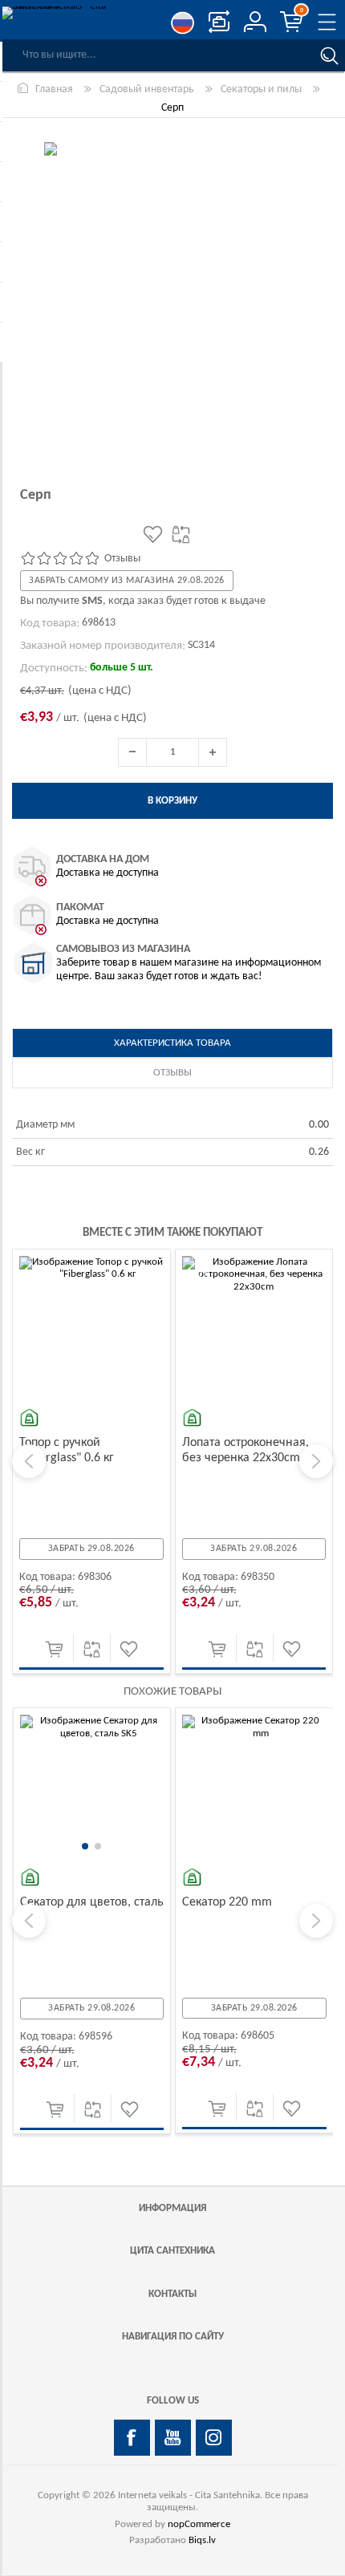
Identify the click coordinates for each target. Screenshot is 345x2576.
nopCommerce (199, 2524)
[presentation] (29, 1461)
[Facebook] (132, 2438)
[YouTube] (173, 2438)
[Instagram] (214, 2438)
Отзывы (172, 1073)
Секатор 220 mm (227, 1902)
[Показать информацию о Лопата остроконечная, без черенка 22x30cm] (254, 1328)
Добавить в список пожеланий (129, 1649)
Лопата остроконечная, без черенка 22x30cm (246, 1450)
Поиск (329, 55)
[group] (92, 1787)
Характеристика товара (172, 1043)
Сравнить (92, 1649)
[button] (85, 1846)
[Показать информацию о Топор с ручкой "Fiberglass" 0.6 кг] (91, 1328)
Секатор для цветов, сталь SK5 (92, 1910)
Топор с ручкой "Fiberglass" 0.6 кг (67, 1450)
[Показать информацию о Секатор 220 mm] (254, 1787)
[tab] (172, 1043)
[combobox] (156, 55)
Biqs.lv (202, 2540)
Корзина (302, 10)
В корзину (54, 1649)
